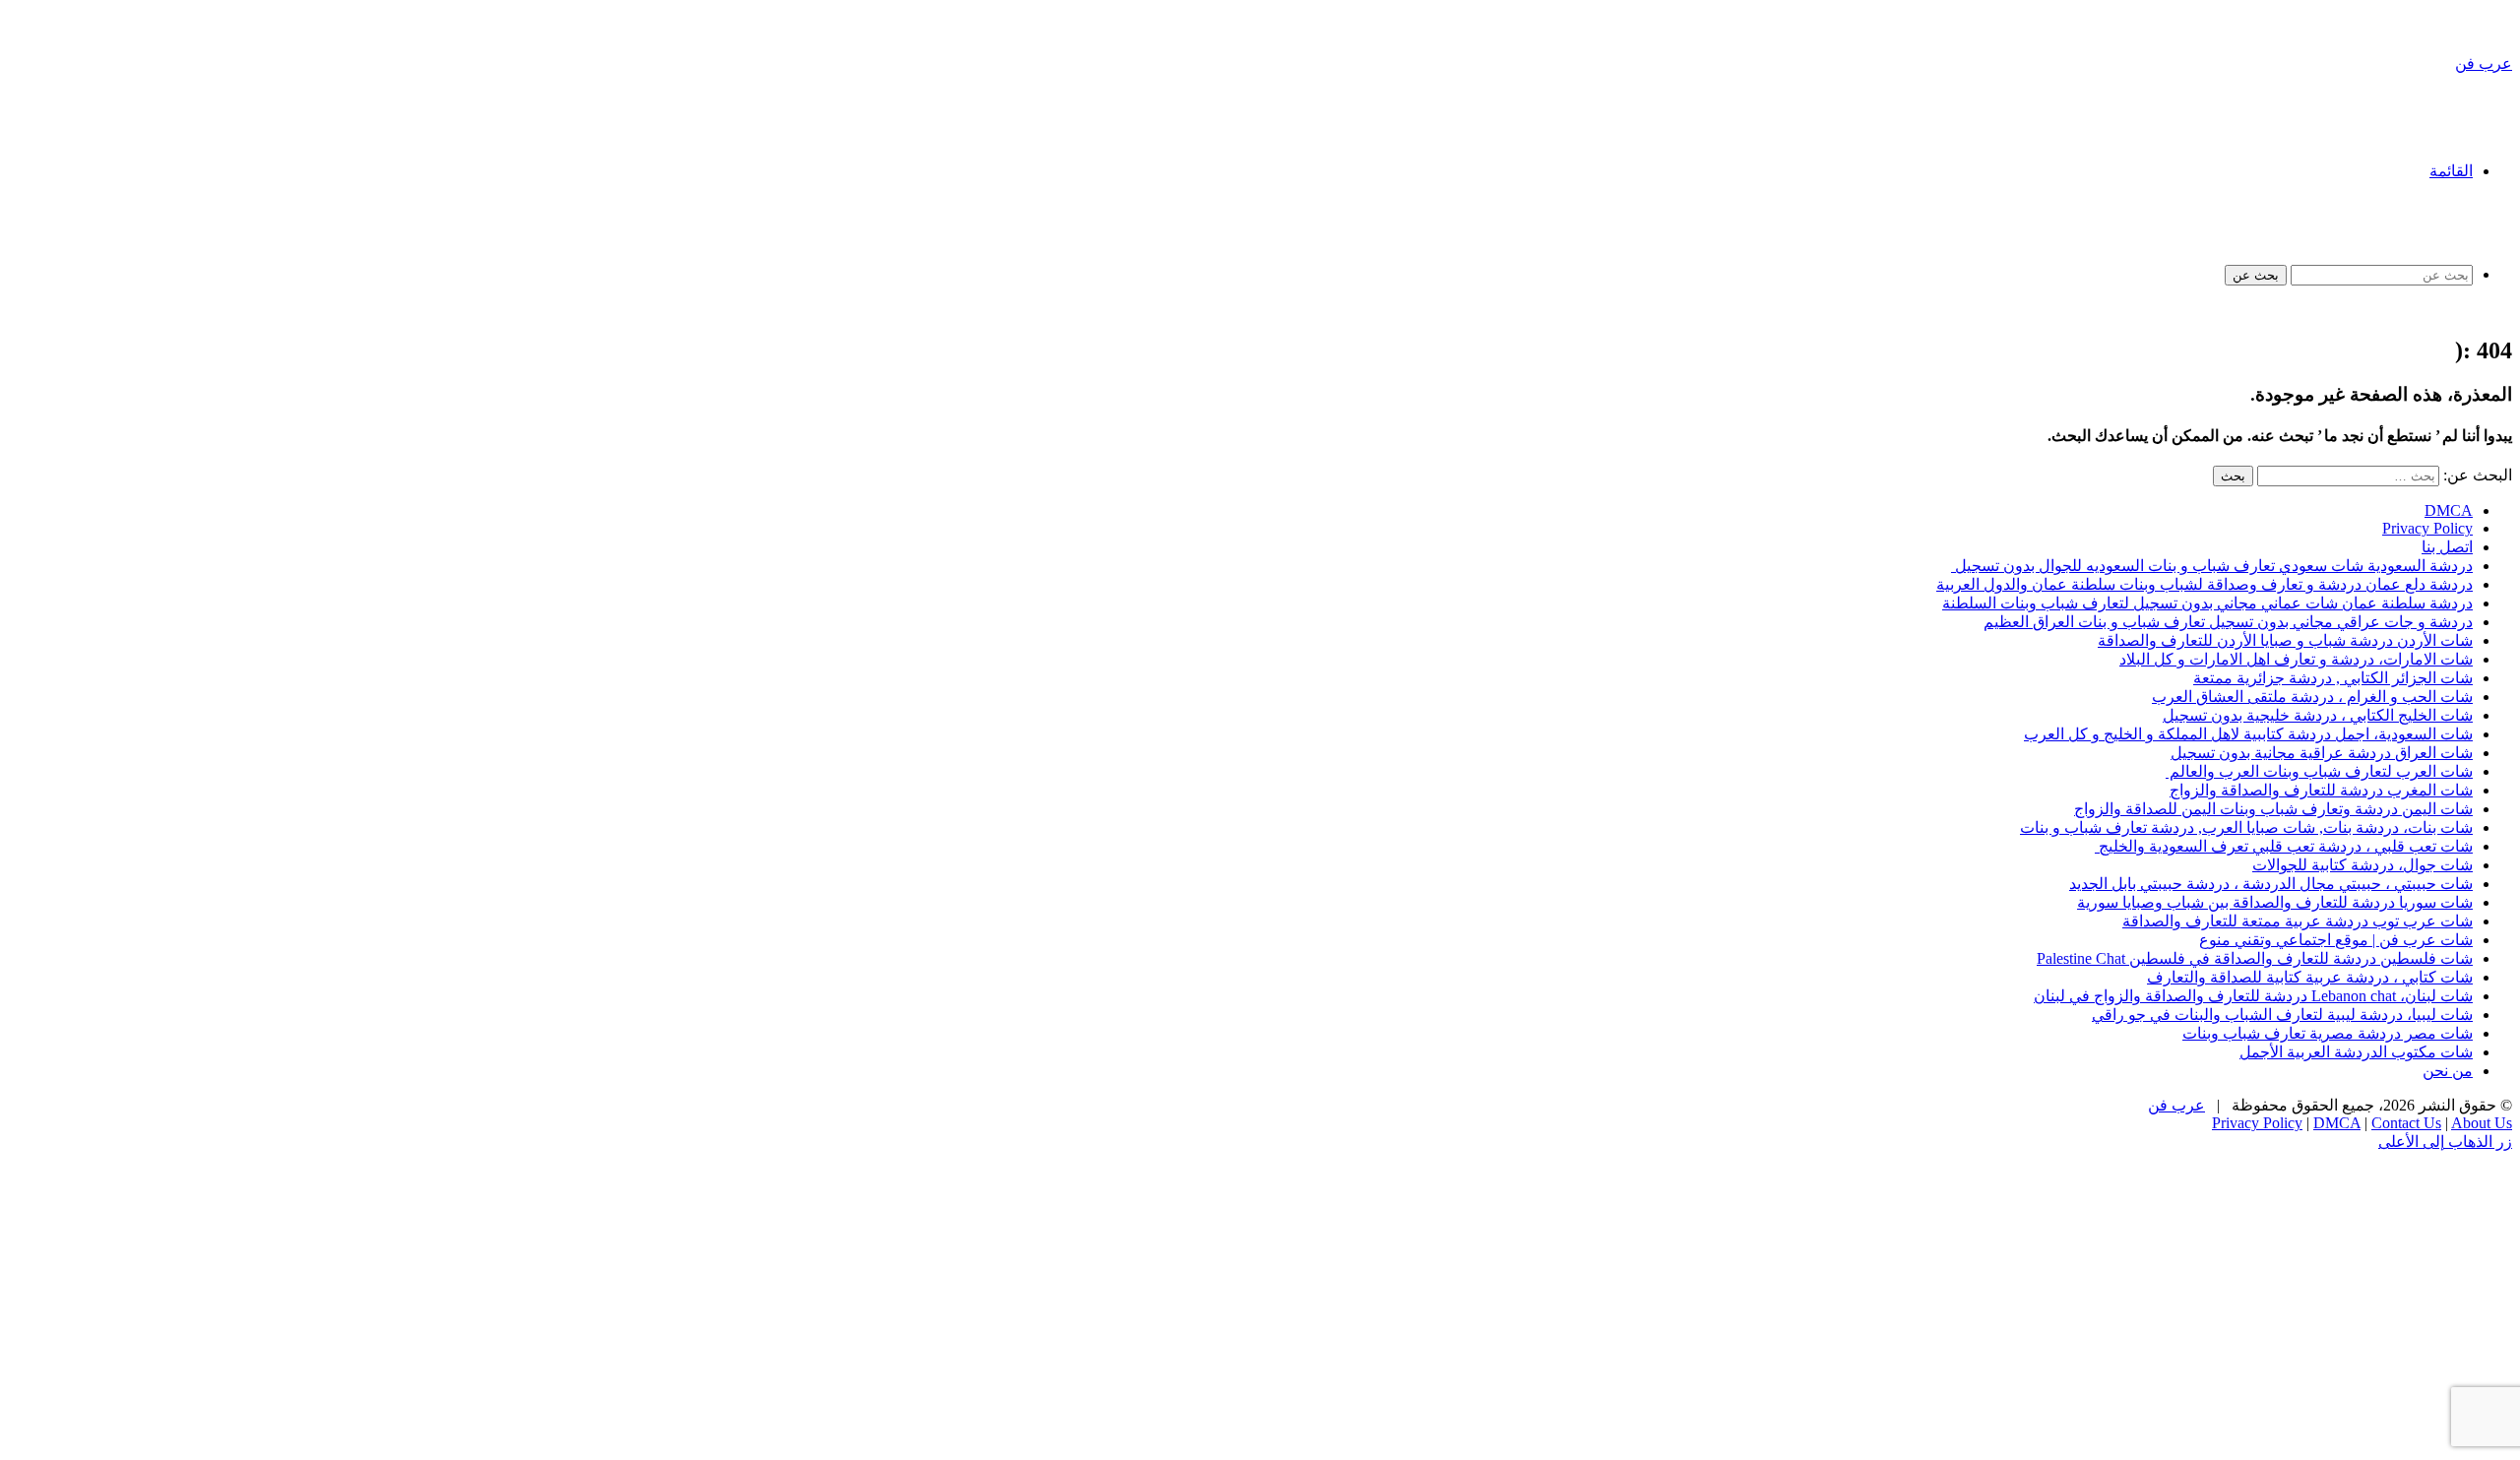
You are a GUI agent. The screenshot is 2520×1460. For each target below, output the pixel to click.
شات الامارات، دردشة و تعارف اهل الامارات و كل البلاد (2296, 659)
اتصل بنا (2447, 547)
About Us (2482, 1123)
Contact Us (2406, 1123)
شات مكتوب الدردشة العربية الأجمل (2356, 1052)
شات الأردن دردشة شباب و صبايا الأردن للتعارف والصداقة (2285, 640)
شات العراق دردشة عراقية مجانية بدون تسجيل (2322, 753)
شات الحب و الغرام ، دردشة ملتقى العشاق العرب (2312, 697)
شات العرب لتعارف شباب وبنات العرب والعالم (2319, 771)
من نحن (2448, 1071)
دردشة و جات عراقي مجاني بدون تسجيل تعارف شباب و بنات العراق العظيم (2228, 622)
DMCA (2449, 510)
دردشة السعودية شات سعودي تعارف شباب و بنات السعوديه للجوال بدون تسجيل (2212, 566)
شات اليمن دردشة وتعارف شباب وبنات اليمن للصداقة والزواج (2273, 809)
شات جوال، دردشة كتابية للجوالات (2362, 865)
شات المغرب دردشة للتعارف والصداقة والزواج (2321, 790)
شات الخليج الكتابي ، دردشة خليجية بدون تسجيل (2318, 715)
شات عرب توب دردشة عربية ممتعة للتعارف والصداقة (2298, 921)
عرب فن (2176, 1105)
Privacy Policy (2427, 528)
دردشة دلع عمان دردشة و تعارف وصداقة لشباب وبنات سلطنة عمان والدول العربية (2205, 584)
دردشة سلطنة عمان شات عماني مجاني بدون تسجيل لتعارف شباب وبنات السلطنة (2207, 603)
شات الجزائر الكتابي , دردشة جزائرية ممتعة (2333, 678)
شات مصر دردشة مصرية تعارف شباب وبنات (2328, 1033)
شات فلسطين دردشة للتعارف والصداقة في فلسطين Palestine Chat (2255, 958)
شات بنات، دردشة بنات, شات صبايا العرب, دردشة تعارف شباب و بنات (2246, 827)
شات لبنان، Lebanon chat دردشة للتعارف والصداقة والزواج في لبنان (2253, 996)
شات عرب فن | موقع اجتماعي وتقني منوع (2336, 940)
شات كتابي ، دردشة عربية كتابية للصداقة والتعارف (2310, 977)
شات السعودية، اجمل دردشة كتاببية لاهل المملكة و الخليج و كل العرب (2248, 734)
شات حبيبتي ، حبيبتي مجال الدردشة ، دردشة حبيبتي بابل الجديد (2271, 884)
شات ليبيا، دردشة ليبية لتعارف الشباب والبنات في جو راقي (2282, 1015)
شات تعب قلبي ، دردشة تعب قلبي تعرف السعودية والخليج (2284, 846)
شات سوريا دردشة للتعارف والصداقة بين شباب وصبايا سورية (2275, 902)
